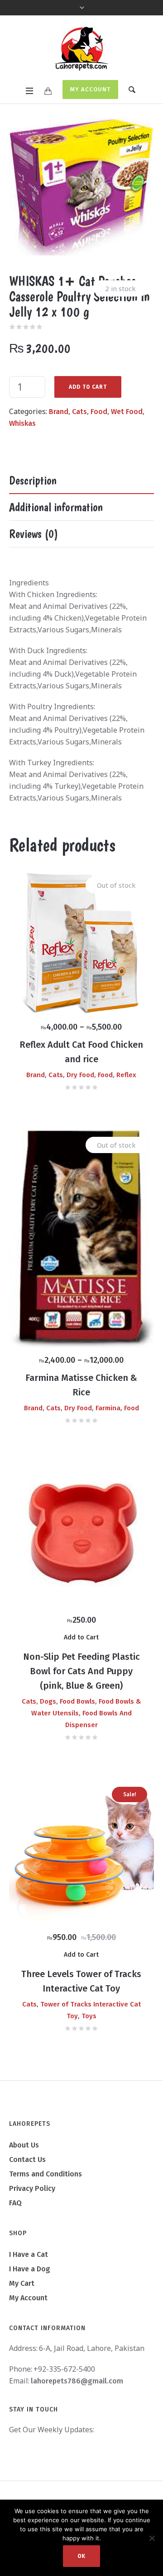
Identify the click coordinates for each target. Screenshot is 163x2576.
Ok (81, 2556)
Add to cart (88, 387)
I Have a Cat (29, 2254)
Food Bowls (77, 1701)
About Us (24, 2145)
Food (99, 412)
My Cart (22, 2283)
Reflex (126, 1075)
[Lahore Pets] (81, 49)
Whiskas (22, 423)
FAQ (15, 2203)
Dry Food (80, 1075)
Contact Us (27, 2159)
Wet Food (127, 412)
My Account (90, 89)
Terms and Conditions (46, 2174)
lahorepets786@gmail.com (77, 2381)
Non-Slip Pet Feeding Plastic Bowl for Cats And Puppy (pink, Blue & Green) (81, 1671)
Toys (89, 2016)
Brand (59, 412)
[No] (152, 2538)
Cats (79, 412)
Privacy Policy (32, 2188)
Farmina (108, 1408)
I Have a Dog (30, 2269)
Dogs (48, 1701)
